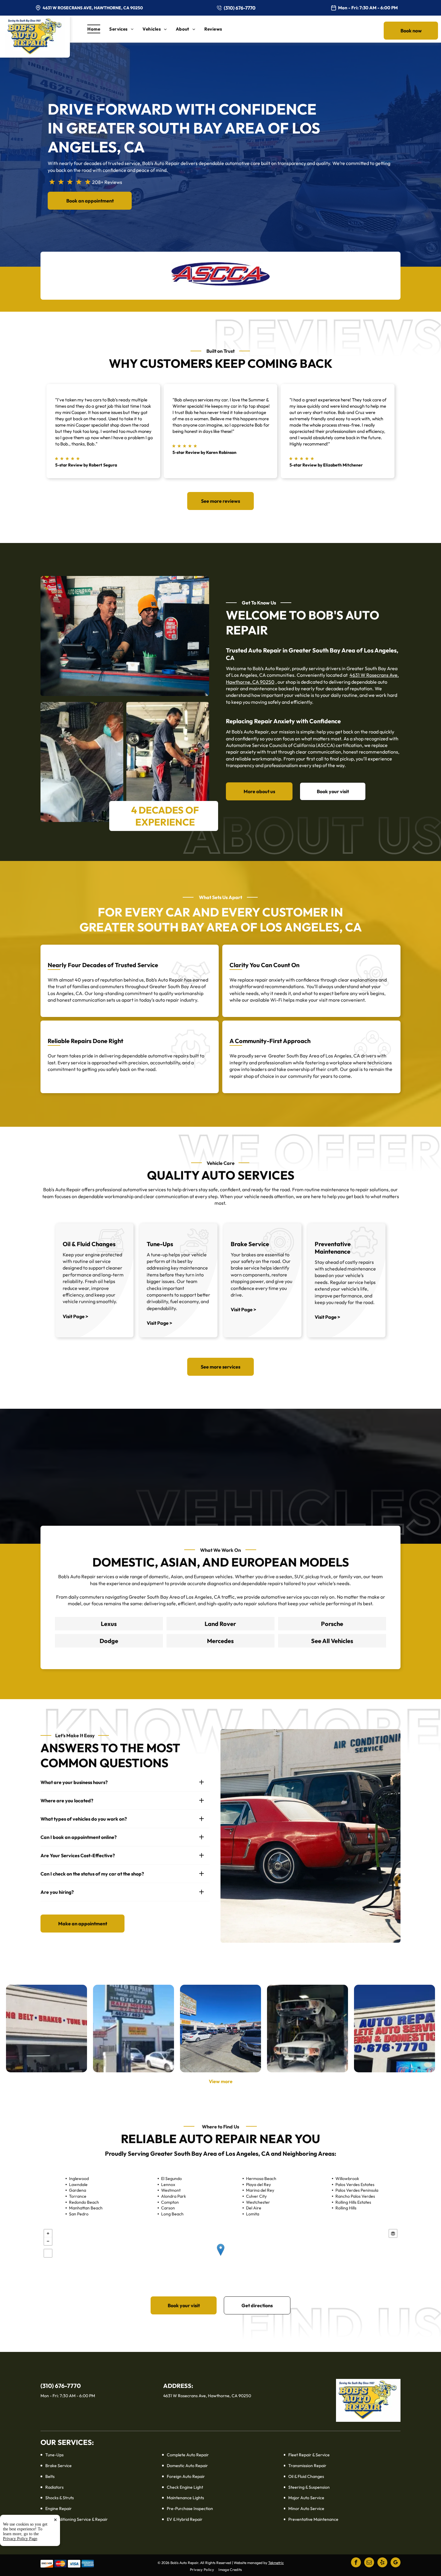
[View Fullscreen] (48, 2253)
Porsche (332, 1624)
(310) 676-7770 (240, 8)
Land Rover (220, 1624)
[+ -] (220, 2256)
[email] (369, 2563)
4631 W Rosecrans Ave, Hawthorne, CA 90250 (93, 8)
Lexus (109, 1624)
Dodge (109, 1641)
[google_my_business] (396, 2563)
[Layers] (393, 2233)
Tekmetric (276, 2563)
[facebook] (356, 2563)
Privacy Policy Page (20, 2539)
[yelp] (382, 2563)
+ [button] (48, 2233)
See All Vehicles (332, 1641)
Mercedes (220, 1641)
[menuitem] (98, 29)
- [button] (48, 2241)
